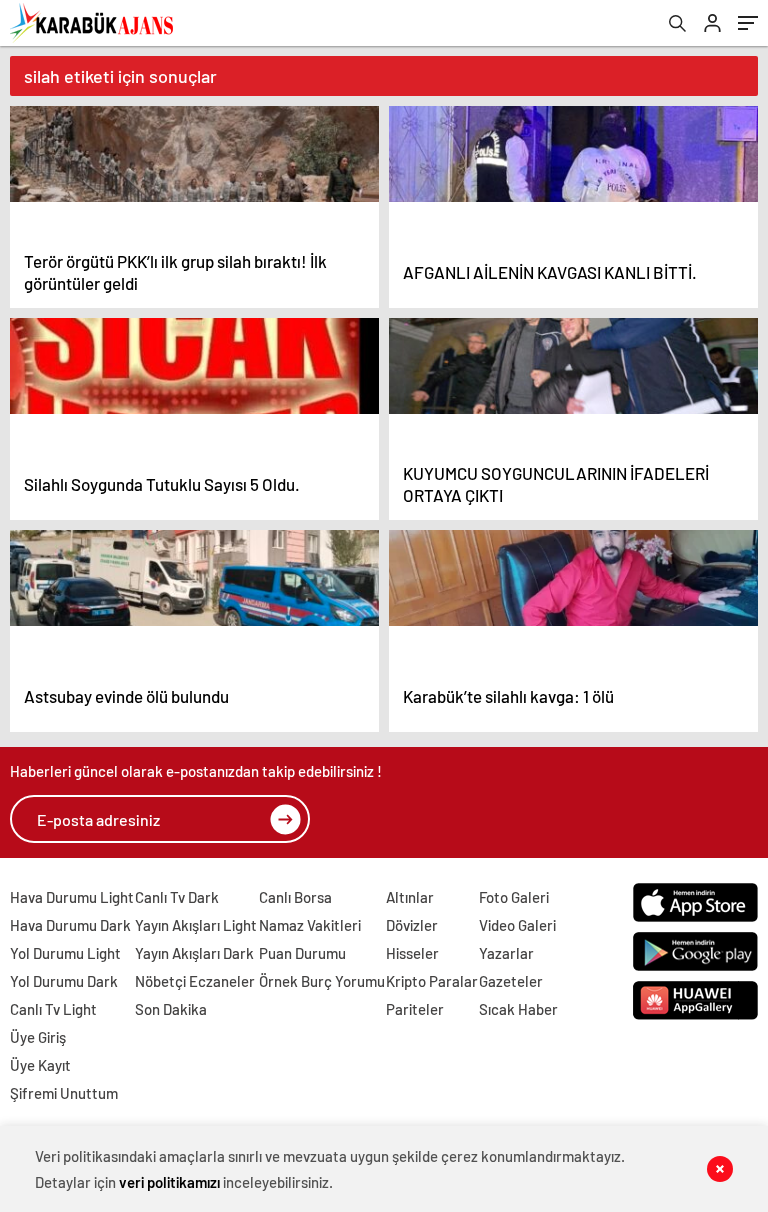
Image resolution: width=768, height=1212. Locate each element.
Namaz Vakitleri (310, 925)
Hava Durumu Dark (70, 925)
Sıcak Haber (518, 1009)
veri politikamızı (169, 1182)
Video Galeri (517, 925)
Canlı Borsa (295, 897)
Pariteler (415, 1009)
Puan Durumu (302, 953)
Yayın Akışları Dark (194, 953)
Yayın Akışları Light (196, 925)
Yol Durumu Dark (64, 981)
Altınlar (410, 897)
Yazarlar (506, 953)
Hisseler (412, 953)
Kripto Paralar (432, 981)
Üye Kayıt (40, 1065)
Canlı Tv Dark (177, 897)
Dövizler (412, 925)
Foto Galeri (514, 897)
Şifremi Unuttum (64, 1093)
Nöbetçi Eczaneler (195, 981)
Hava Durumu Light (72, 897)
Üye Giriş (38, 1037)
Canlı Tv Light (53, 1009)
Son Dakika (171, 1009)
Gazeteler (511, 981)
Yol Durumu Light (65, 953)
